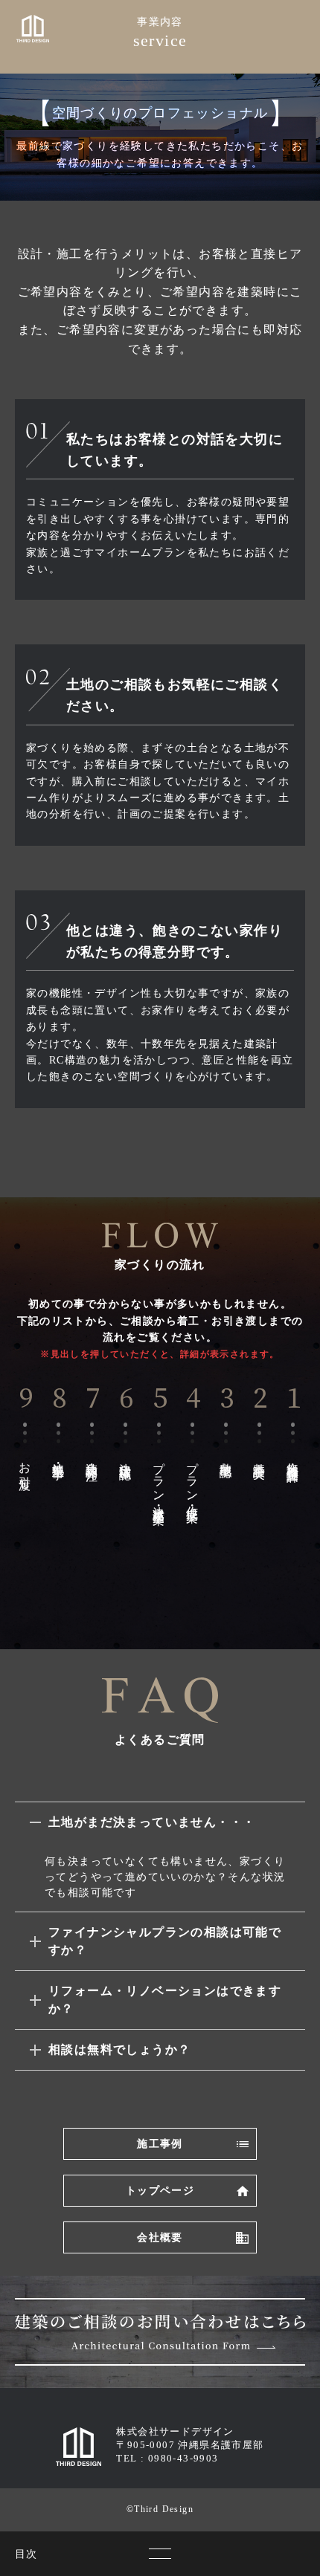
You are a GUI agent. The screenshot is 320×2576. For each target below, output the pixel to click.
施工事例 (160, 2144)
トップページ (160, 2191)
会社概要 (160, 2237)
